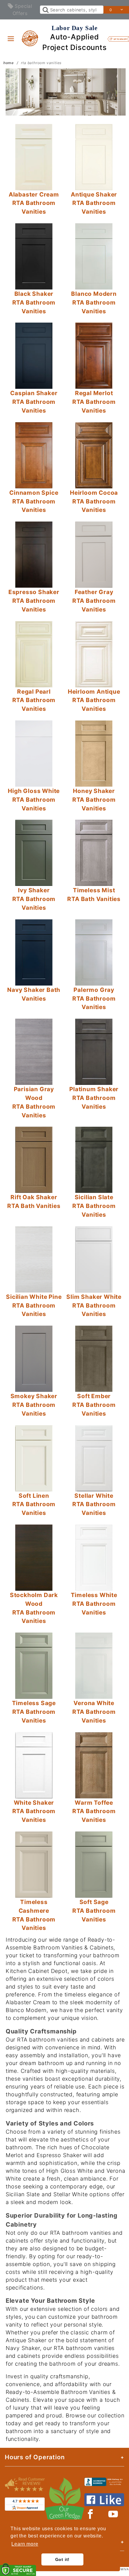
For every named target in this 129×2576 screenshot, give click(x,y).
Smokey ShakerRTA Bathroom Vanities (34, 1405)
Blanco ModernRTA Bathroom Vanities (94, 302)
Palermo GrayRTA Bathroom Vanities (94, 999)
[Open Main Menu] (11, 39)
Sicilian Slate (23, 2194)
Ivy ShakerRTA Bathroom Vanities (34, 899)
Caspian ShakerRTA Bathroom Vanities (34, 402)
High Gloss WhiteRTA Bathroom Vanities (34, 800)
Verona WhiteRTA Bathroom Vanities (94, 1712)
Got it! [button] (63, 2559)
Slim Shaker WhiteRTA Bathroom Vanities (94, 1305)
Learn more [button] (25, 2544)
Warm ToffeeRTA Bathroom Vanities (94, 1811)
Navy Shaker (23, 2348)
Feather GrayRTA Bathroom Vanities (94, 601)
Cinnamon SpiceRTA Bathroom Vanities (34, 501)
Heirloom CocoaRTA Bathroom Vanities (94, 501)
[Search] (45, 10)
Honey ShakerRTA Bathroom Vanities (94, 800)
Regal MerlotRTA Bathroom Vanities (94, 402)
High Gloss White (70, 2171)
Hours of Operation (35, 2457)
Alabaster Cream (28, 2002)
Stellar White (70, 2194)
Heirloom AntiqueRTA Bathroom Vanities (94, 700)
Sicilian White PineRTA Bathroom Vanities (34, 1305)
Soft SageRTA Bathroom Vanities (94, 1911)
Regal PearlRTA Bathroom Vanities (34, 700)
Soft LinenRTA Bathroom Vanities (34, 1504)
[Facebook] (90, 2514)
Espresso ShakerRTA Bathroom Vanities (34, 601)
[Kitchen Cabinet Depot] (30, 38)
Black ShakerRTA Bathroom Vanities (34, 302)
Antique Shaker (26, 2340)
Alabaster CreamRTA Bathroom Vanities (34, 203)
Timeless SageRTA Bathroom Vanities (34, 1712)
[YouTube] (113, 2514)
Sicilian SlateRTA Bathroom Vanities (94, 1206)
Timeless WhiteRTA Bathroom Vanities (94, 1604)
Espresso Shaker (59, 2155)
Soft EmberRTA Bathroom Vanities (94, 1405)
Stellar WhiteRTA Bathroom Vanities (94, 1504)
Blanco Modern (26, 2010)
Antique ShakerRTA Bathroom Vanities (94, 203)
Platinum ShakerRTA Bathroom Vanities (94, 1098)
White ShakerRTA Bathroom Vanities (34, 1811)
